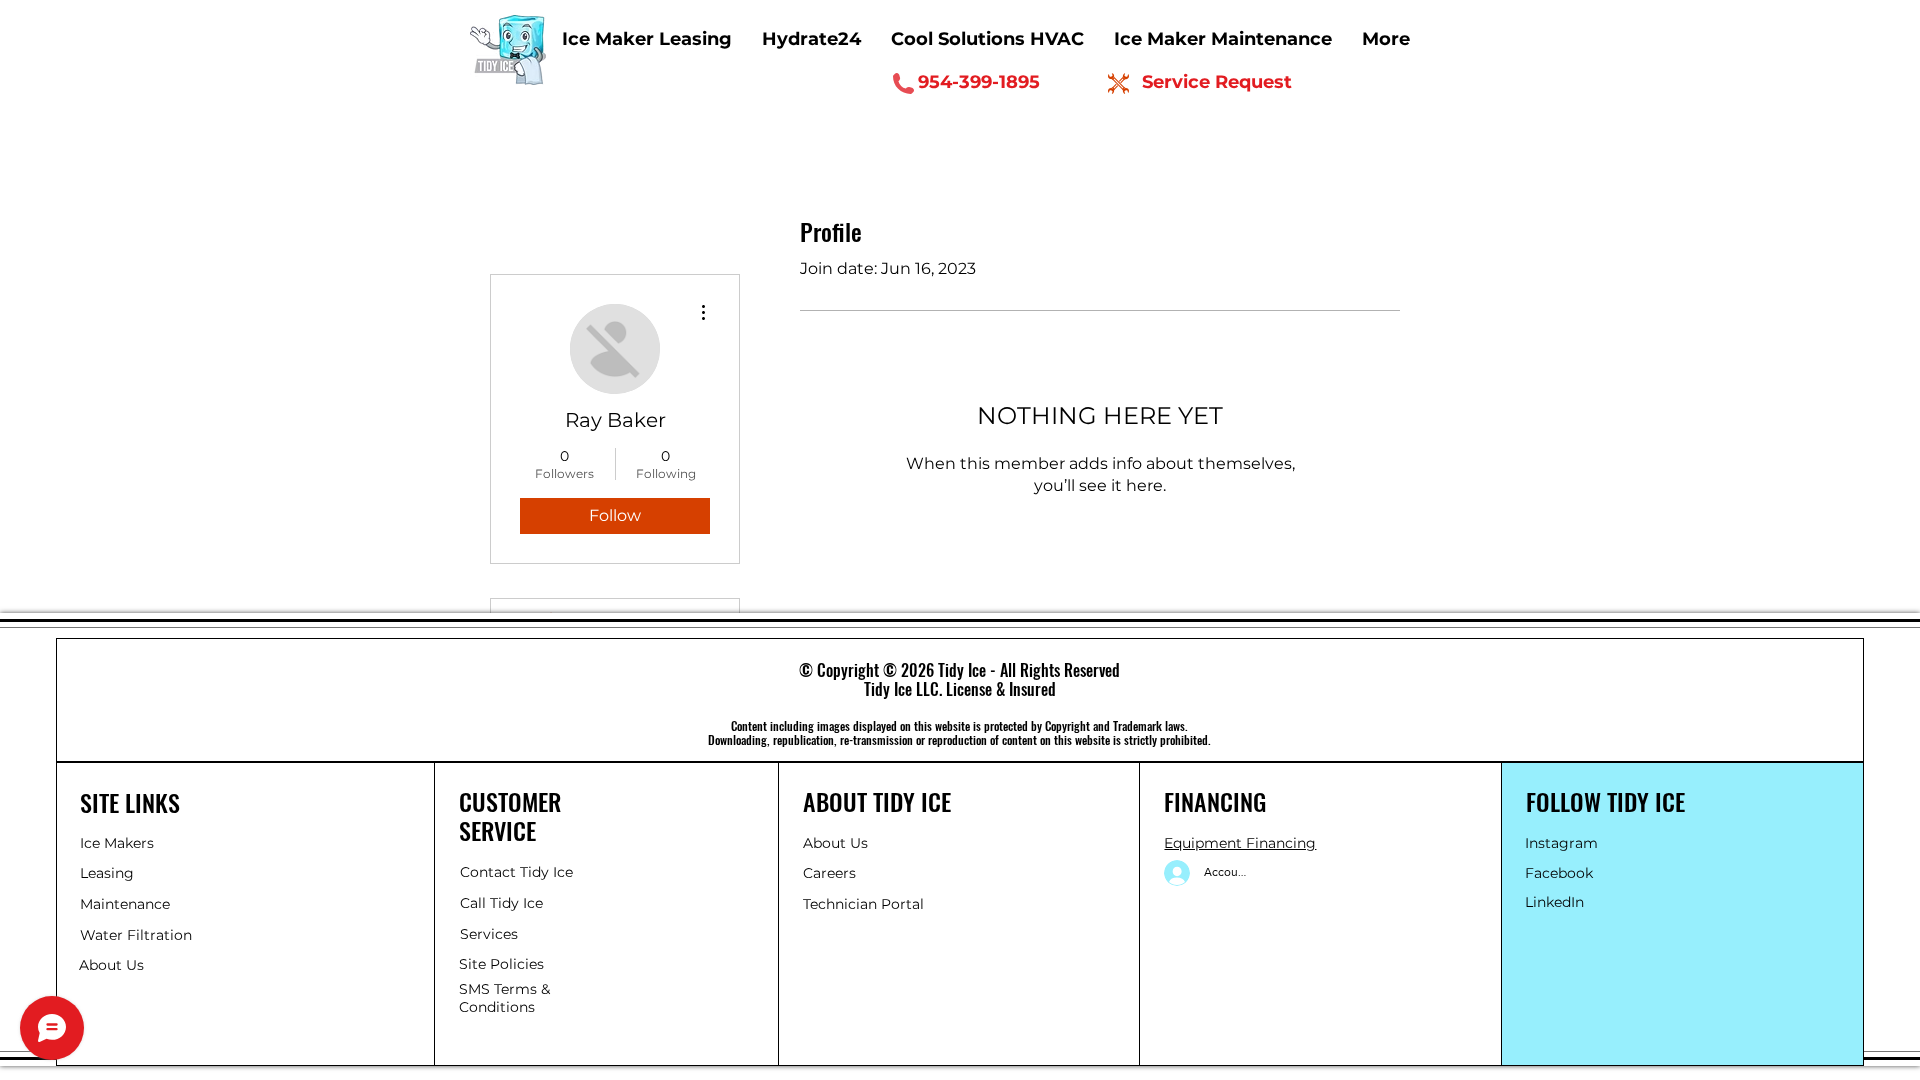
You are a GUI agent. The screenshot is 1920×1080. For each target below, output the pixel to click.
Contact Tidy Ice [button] (516, 872)
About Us (835, 843)
